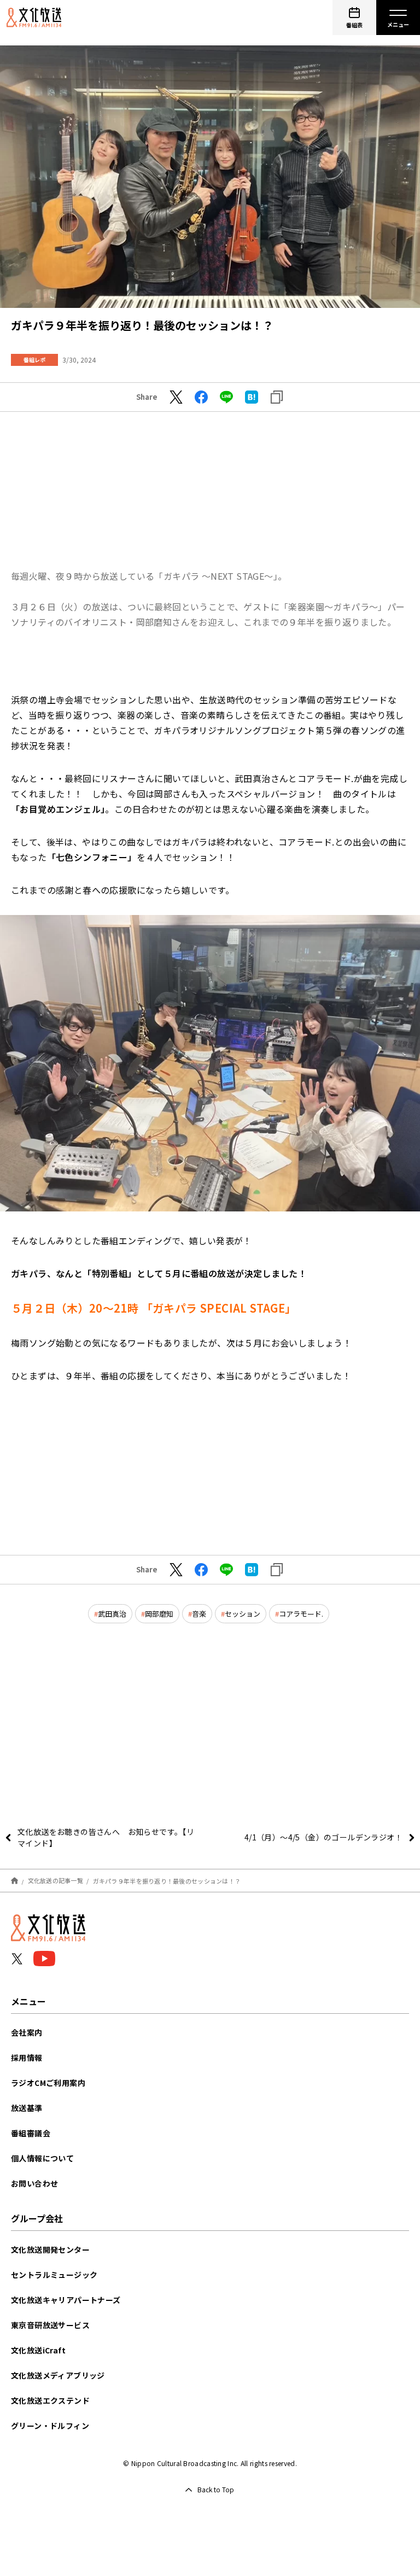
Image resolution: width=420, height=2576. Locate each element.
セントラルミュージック (54, 2275)
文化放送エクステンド (50, 2400)
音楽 (199, 1614)
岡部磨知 (159, 1614)
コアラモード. (301, 1614)
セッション (243, 1614)
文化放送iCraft (38, 2350)
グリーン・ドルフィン (50, 2426)
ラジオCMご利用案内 (48, 2083)
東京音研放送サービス (50, 2325)
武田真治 (112, 1614)
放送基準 (27, 2108)
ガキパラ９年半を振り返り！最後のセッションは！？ (167, 1880)
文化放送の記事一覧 (56, 1880)
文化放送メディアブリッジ (58, 2375)
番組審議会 (31, 2133)
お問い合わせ (34, 2183)
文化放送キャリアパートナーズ (66, 2300)
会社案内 (27, 2032)
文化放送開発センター (50, 2249)
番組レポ (34, 360)
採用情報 (27, 2058)
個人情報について (42, 2158)
